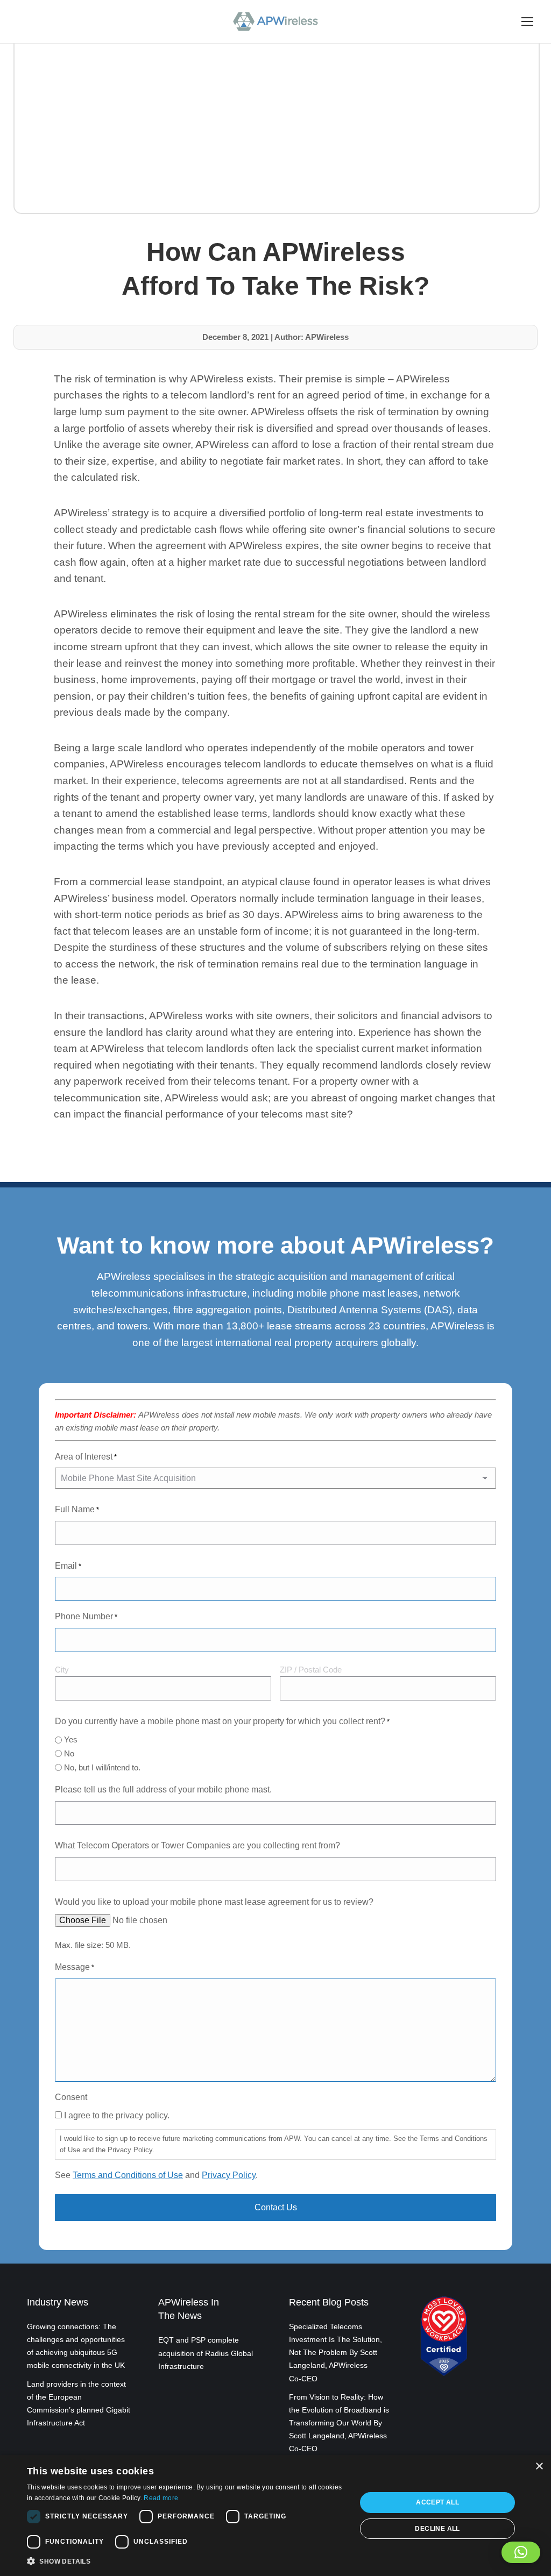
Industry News (58, 2302)
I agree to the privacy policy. (117, 2115)
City (62, 1670)
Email (68, 1566)
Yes (71, 1739)
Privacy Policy (229, 2175)
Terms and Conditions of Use (128, 2175)
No (69, 1753)
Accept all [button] (437, 2502)
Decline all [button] (437, 2529)
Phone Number (86, 1616)
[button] (521, 2552)
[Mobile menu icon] (527, 22)
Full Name (77, 1509)
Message (75, 1967)
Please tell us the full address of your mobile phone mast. (163, 1789)
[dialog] (275, 2515)
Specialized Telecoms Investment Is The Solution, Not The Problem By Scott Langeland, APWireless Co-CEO (335, 2353)
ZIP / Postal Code (311, 1670)
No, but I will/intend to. (102, 1767)
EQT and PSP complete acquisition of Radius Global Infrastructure (206, 2353)
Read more (161, 2498)
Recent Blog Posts (329, 2302)
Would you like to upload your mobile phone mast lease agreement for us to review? (214, 1902)
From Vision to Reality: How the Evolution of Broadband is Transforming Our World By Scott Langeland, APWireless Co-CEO (339, 2423)
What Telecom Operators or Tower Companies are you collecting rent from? (197, 1845)
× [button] (539, 2467)
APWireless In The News (189, 2309)
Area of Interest (86, 1457)
